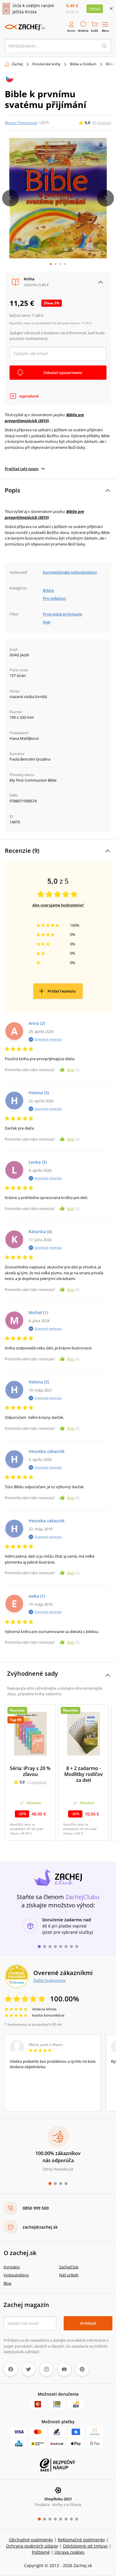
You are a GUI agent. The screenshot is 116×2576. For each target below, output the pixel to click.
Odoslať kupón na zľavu (58, 1368)
